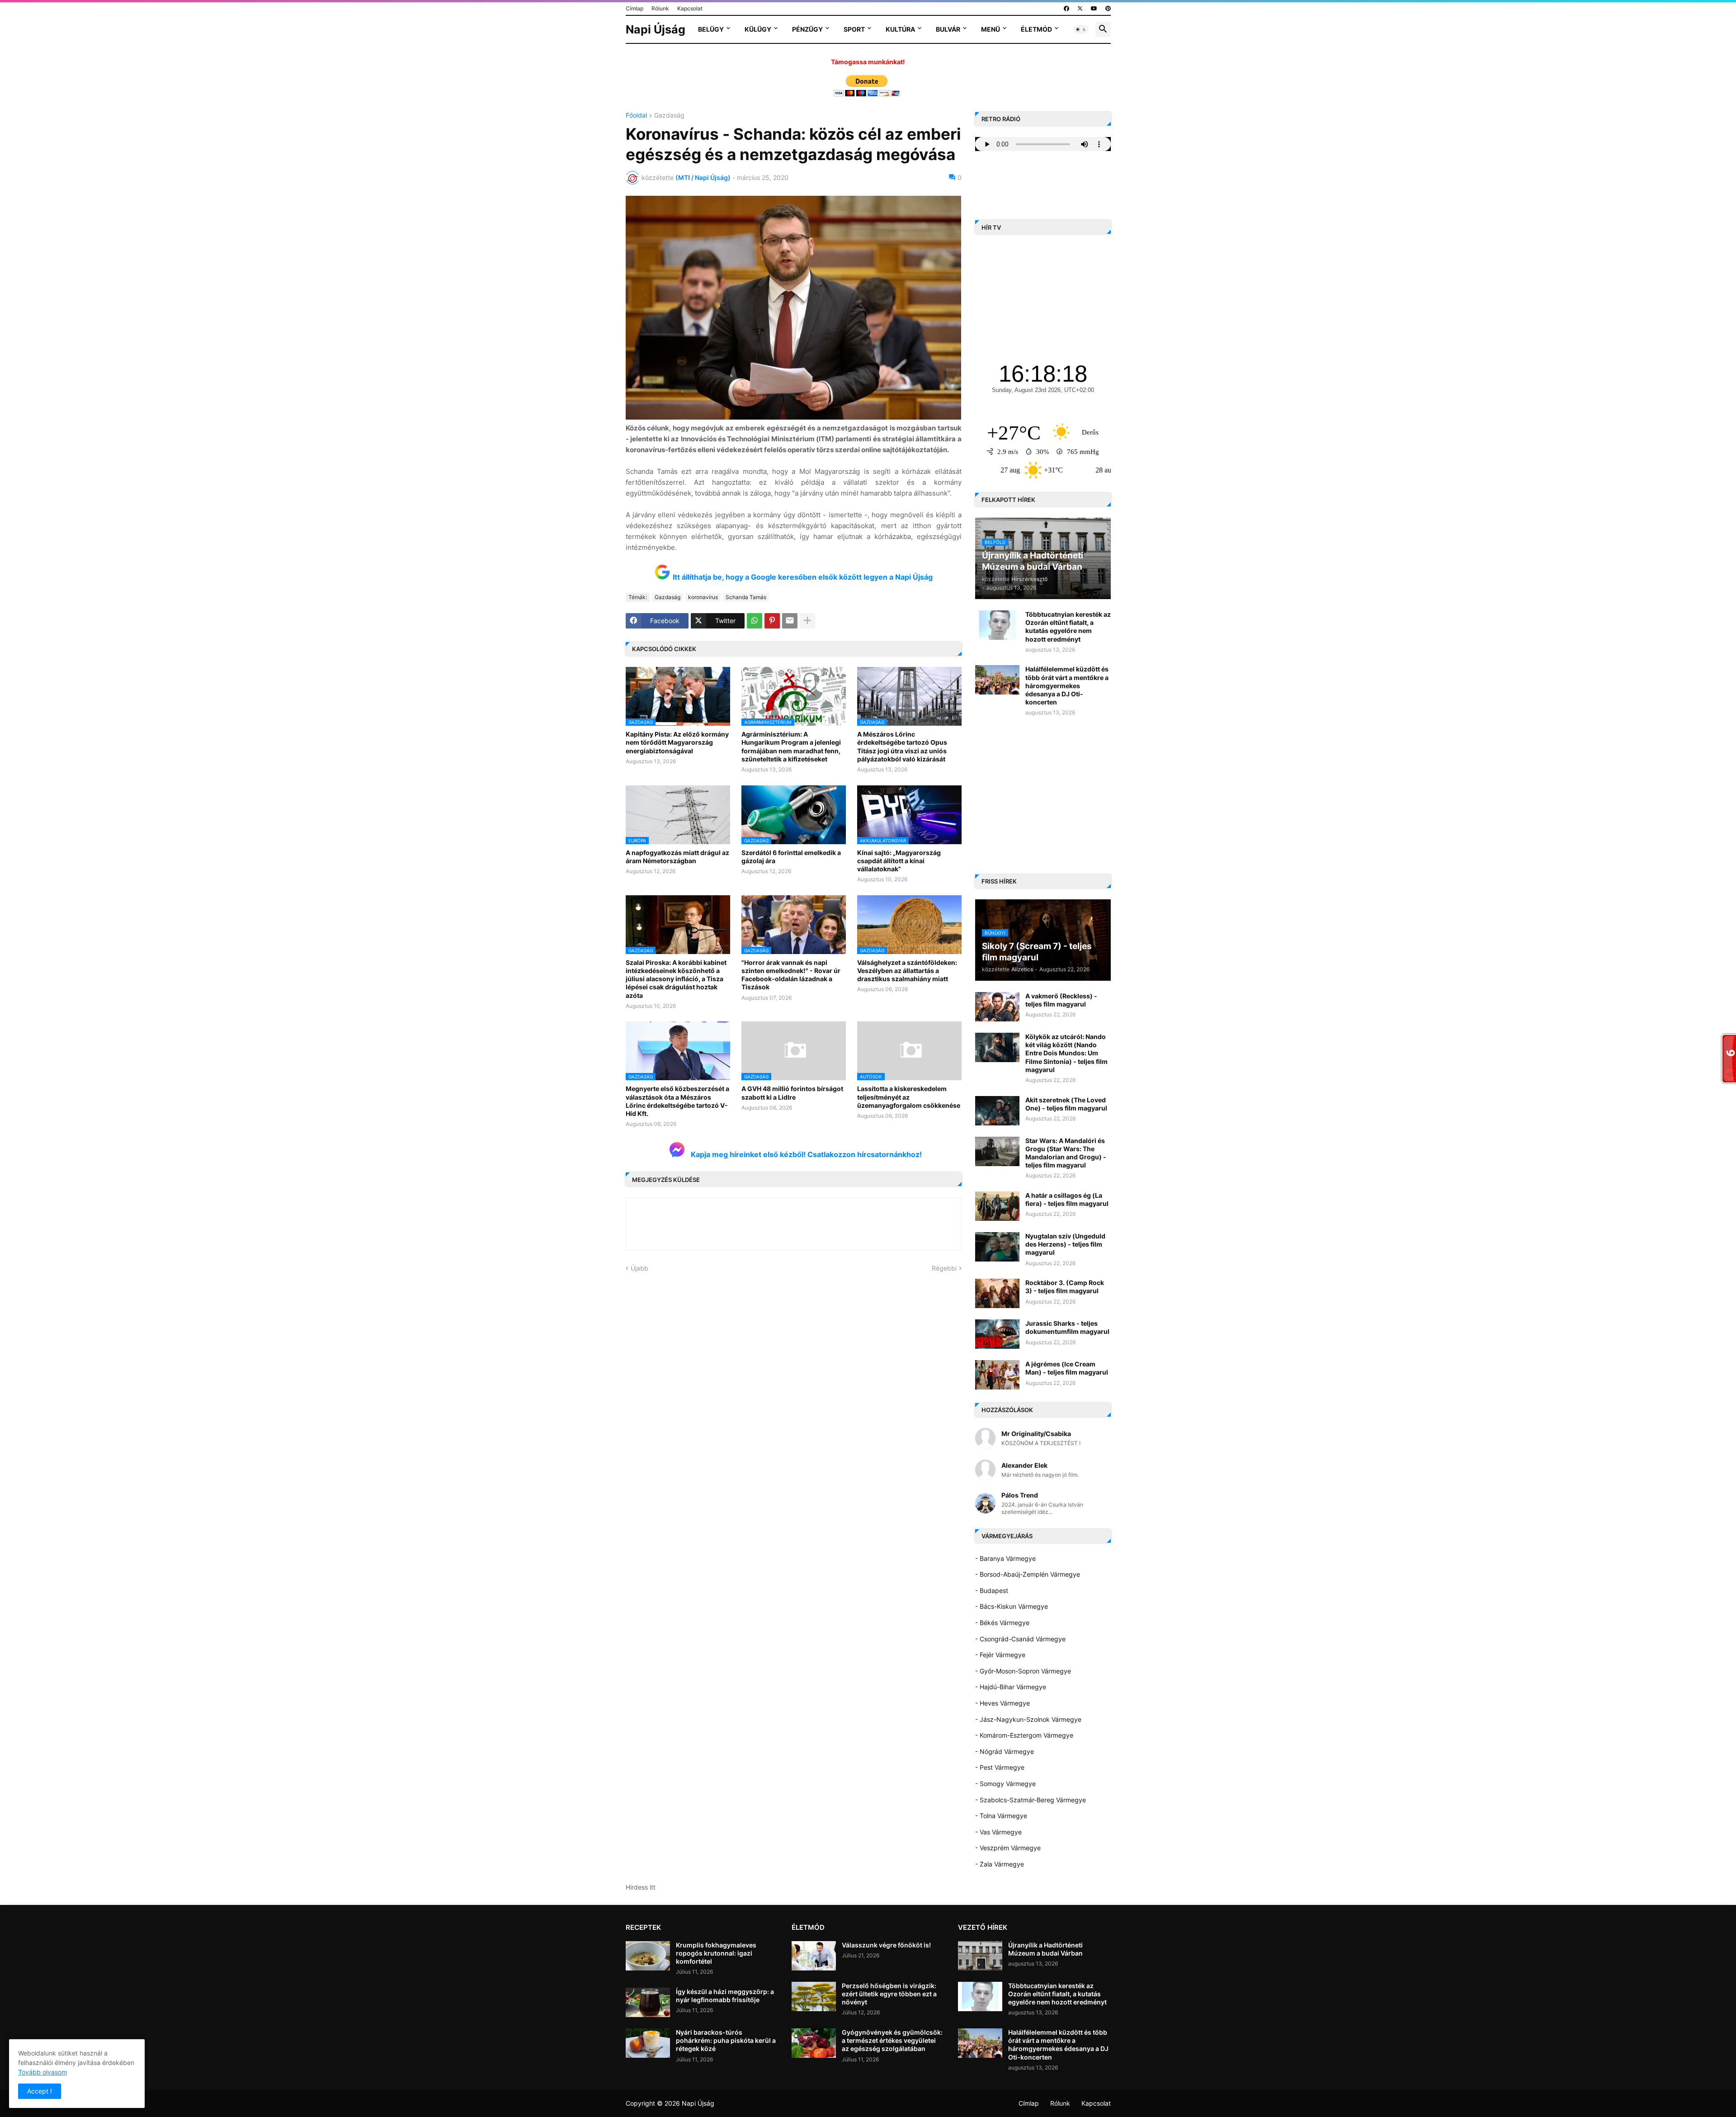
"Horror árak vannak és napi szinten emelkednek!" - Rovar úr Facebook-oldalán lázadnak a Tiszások (791, 975)
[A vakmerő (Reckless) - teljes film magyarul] (997, 1007)
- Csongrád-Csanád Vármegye (1020, 1639)
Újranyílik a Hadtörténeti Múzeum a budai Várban (1045, 1949)
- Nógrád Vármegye (1005, 1751)
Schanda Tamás (746, 597)
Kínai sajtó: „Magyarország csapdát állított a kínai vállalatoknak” (899, 861)
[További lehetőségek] (807, 621)
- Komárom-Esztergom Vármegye (1024, 1735)
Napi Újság (656, 29)
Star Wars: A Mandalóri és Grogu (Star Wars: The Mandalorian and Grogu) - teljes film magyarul (1066, 1153)
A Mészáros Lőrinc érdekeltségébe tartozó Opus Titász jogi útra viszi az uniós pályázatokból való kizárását (902, 747)
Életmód (1036, 29)
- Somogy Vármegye (1005, 1784)
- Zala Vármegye (1000, 1864)
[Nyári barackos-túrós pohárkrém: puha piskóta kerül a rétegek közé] (648, 2043)
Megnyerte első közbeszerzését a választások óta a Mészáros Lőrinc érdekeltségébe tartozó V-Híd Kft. (677, 1101)
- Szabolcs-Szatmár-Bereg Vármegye (1031, 1800)
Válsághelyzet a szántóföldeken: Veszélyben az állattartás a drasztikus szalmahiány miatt (907, 971)
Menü (991, 29)
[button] (1081, 29)
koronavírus (703, 597)
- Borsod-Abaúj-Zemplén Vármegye (1028, 1574)
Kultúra (900, 29)
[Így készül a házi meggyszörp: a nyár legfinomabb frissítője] (648, 2002)
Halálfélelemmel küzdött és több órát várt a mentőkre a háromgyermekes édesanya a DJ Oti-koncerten (1067, 685)
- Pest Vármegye (1000, 1767)
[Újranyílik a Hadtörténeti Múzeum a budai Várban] (980, 1956)
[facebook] (1066, 9)
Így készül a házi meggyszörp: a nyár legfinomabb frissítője (725, 1996)
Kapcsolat (690, 8)
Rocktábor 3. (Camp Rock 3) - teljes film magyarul (1065, 1287)
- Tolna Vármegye (1001, 1816)
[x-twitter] (1080, 9)
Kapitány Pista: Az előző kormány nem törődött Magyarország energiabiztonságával (677, 742)
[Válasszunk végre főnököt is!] (814, 1956)
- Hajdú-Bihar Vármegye (1011, 1687)
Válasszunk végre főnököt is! (886, 1945)
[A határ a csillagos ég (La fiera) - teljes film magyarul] (997, 1206)
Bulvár (948, 29)
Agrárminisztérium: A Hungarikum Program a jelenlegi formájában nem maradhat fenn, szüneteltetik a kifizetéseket (791, 747)
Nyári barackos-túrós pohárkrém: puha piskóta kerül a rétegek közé (726, 2040)
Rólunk (660, 8)
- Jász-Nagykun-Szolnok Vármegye (1028, 1719)
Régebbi (944, 1268)
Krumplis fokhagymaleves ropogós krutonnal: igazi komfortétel (716, 1953)
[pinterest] (1108, 9)
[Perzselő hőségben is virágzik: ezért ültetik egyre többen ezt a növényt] (814, 1997)
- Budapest (992, 1590)
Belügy (711, 29)
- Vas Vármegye (998, 1832)
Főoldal (636, 116)
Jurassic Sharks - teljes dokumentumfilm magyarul (1067, 1327)
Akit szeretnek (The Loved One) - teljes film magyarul (1066, 1104)
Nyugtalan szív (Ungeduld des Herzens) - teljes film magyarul (1065, 1244)
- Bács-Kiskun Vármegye (1012, 1606)
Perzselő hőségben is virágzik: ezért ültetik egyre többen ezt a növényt (889, 1994)
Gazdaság (669, 116)
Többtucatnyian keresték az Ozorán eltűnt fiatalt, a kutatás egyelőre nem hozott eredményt (1068, 627)
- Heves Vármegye (1002, 1703)
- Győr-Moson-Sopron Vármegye (1023, 1671)
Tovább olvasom (42, 2072)
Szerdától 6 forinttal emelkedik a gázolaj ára (791, 857)
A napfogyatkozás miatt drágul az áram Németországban (677, 857)
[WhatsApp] (755, 621)
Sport (854, 29)
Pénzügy (807, 29)
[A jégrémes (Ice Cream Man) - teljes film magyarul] (997, 1375)
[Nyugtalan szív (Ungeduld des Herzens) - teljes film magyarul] (997, 1247)
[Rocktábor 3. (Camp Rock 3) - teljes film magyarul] (997, 1293)
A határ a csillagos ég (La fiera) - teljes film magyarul (1067, 1199)
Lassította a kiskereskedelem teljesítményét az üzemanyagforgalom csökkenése (909, 1097)
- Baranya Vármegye (1005, 1558)
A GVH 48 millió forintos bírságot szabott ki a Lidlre (792, 1093)
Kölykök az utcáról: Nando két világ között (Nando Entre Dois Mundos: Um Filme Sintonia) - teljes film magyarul (1066, 1053)
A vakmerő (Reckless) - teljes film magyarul (1061, 1000)
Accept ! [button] (40, 2091)
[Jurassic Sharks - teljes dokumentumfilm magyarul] (997, 1334)
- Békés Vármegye (1002, 1623)
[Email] (790, 621)
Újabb (639, 1268)
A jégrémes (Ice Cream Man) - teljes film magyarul (1067, 1368)
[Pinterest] (772, 621)
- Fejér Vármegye (1000, 1655)
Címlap (634, 8)
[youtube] (1094, 9)
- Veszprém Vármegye (1008, 1848)
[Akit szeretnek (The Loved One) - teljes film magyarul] (997, 1111)
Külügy (758, 29)
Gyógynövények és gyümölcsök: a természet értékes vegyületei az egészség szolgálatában (892, 2040)
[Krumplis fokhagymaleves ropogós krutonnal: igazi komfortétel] (648, 1956)
